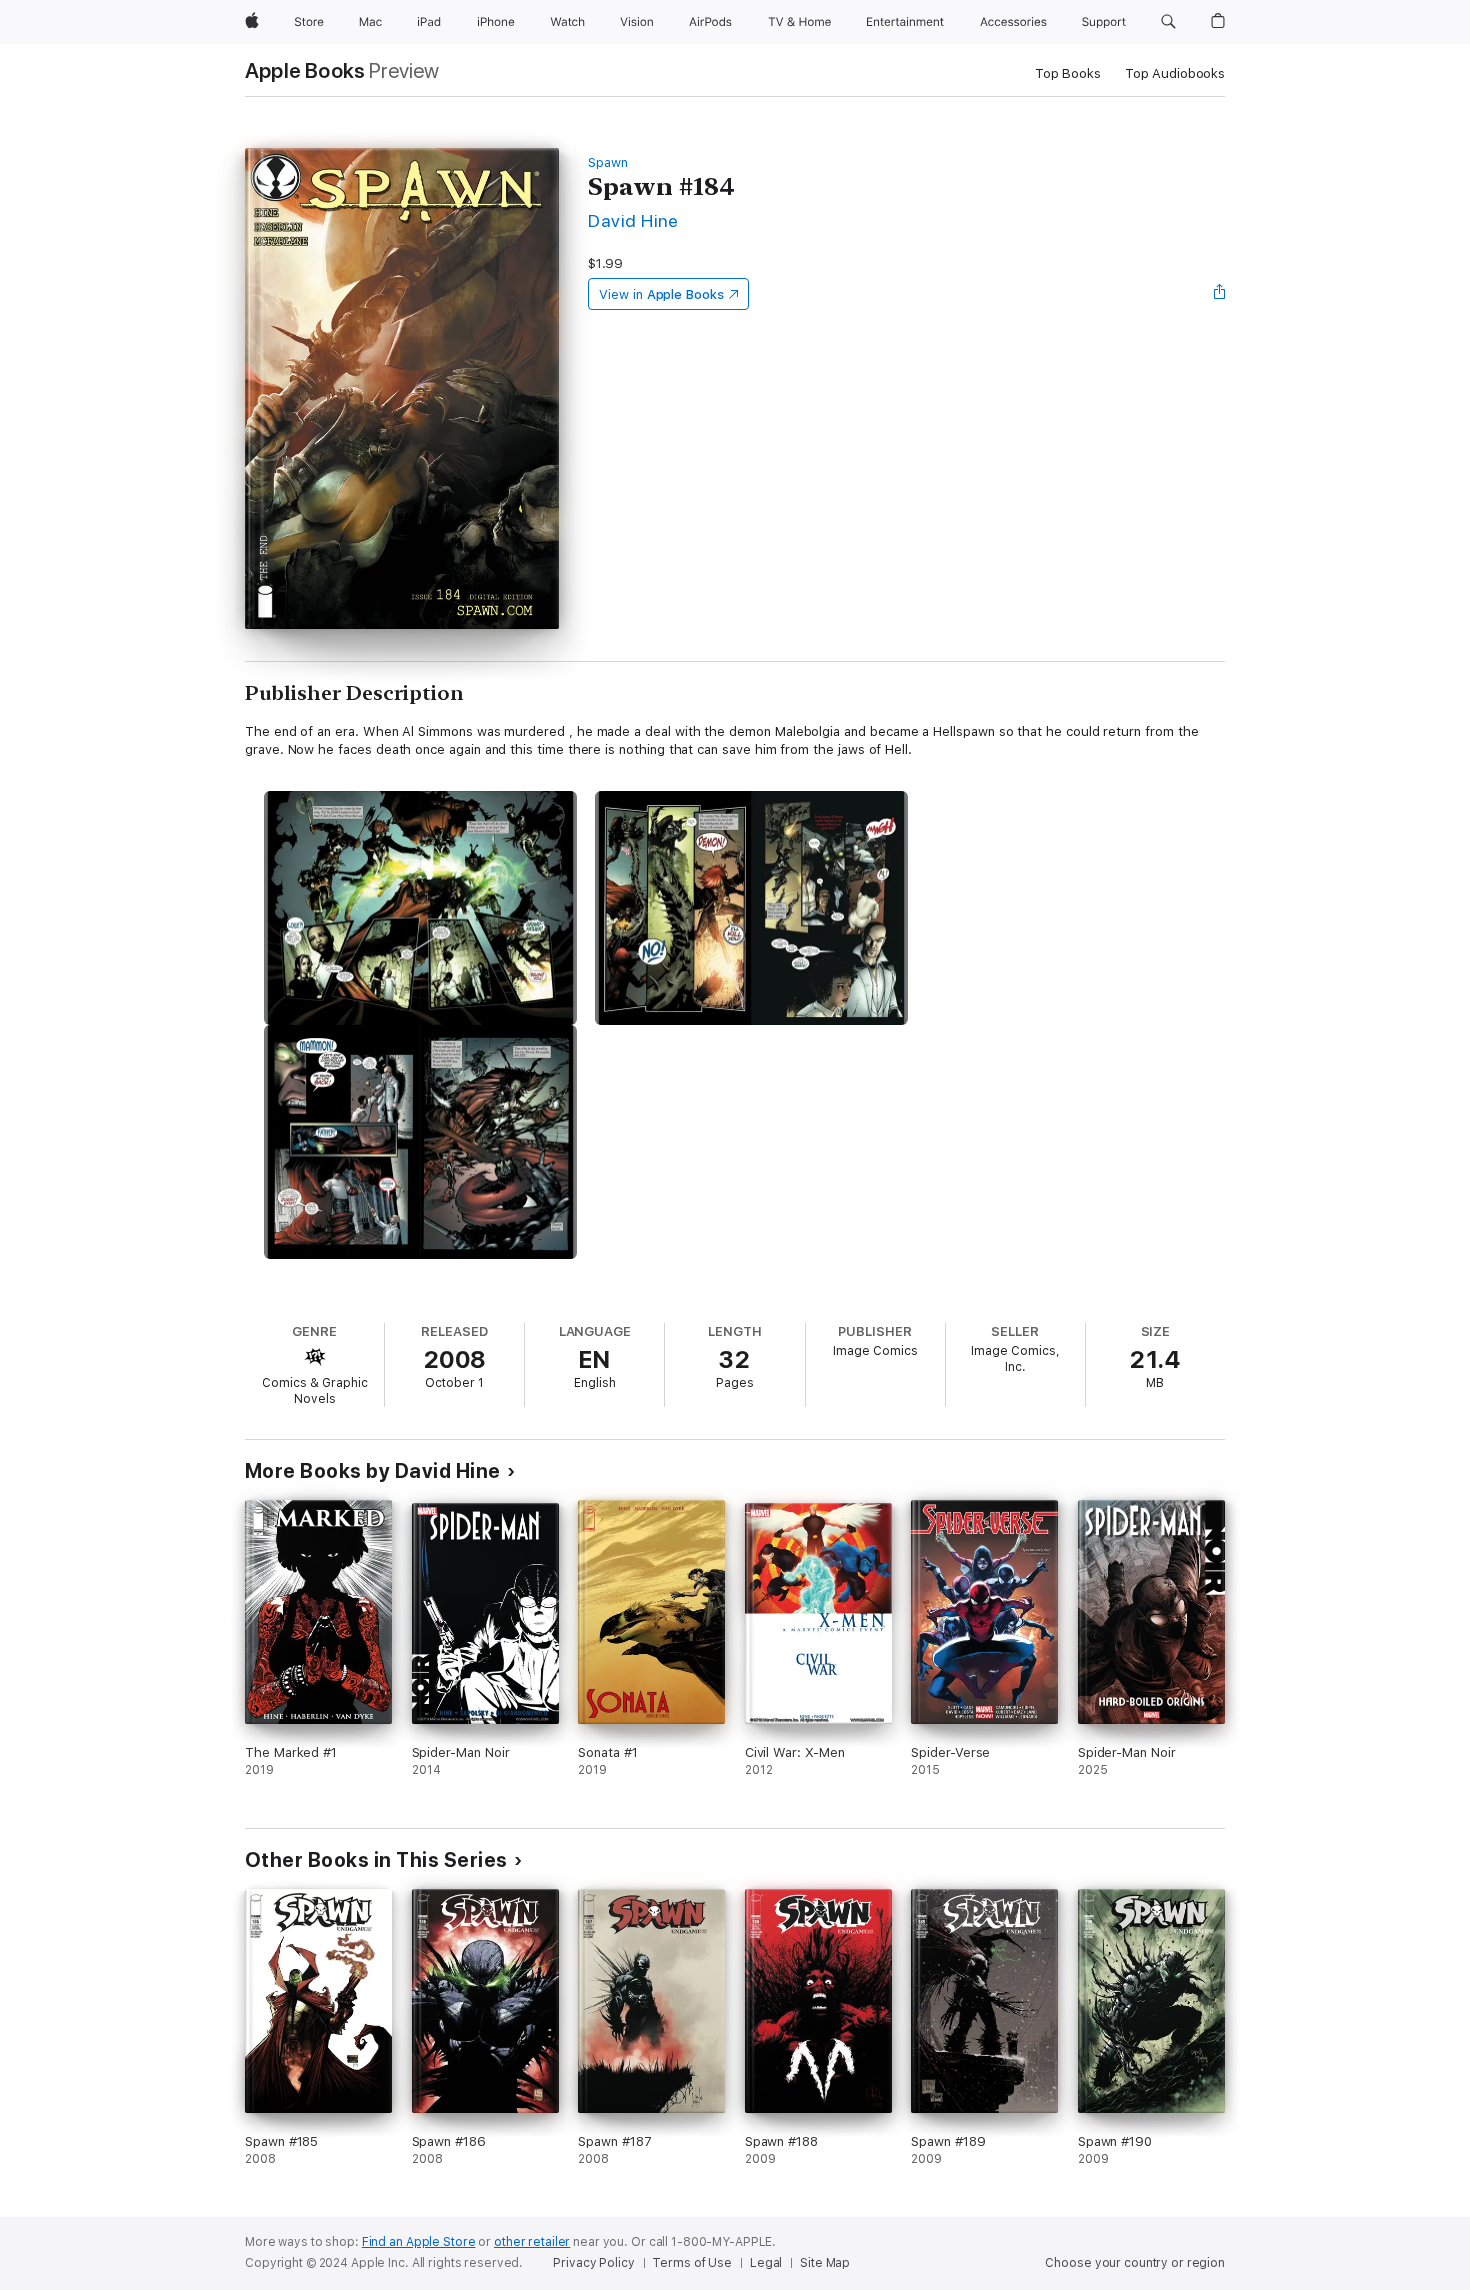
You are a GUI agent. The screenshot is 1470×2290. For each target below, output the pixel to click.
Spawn (608, 162)
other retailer (532, 2242)
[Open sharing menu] (1220, 294)
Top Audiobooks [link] (1175, 73)
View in (661, 294)
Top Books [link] (1068, 73)
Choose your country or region (1135, 2263)
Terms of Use (692, 2263)
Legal (766, 2263)
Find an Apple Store (419, 2242)
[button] (1168, 22)
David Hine (633, 220)
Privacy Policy (593, 2263)
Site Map (825, 2263)
